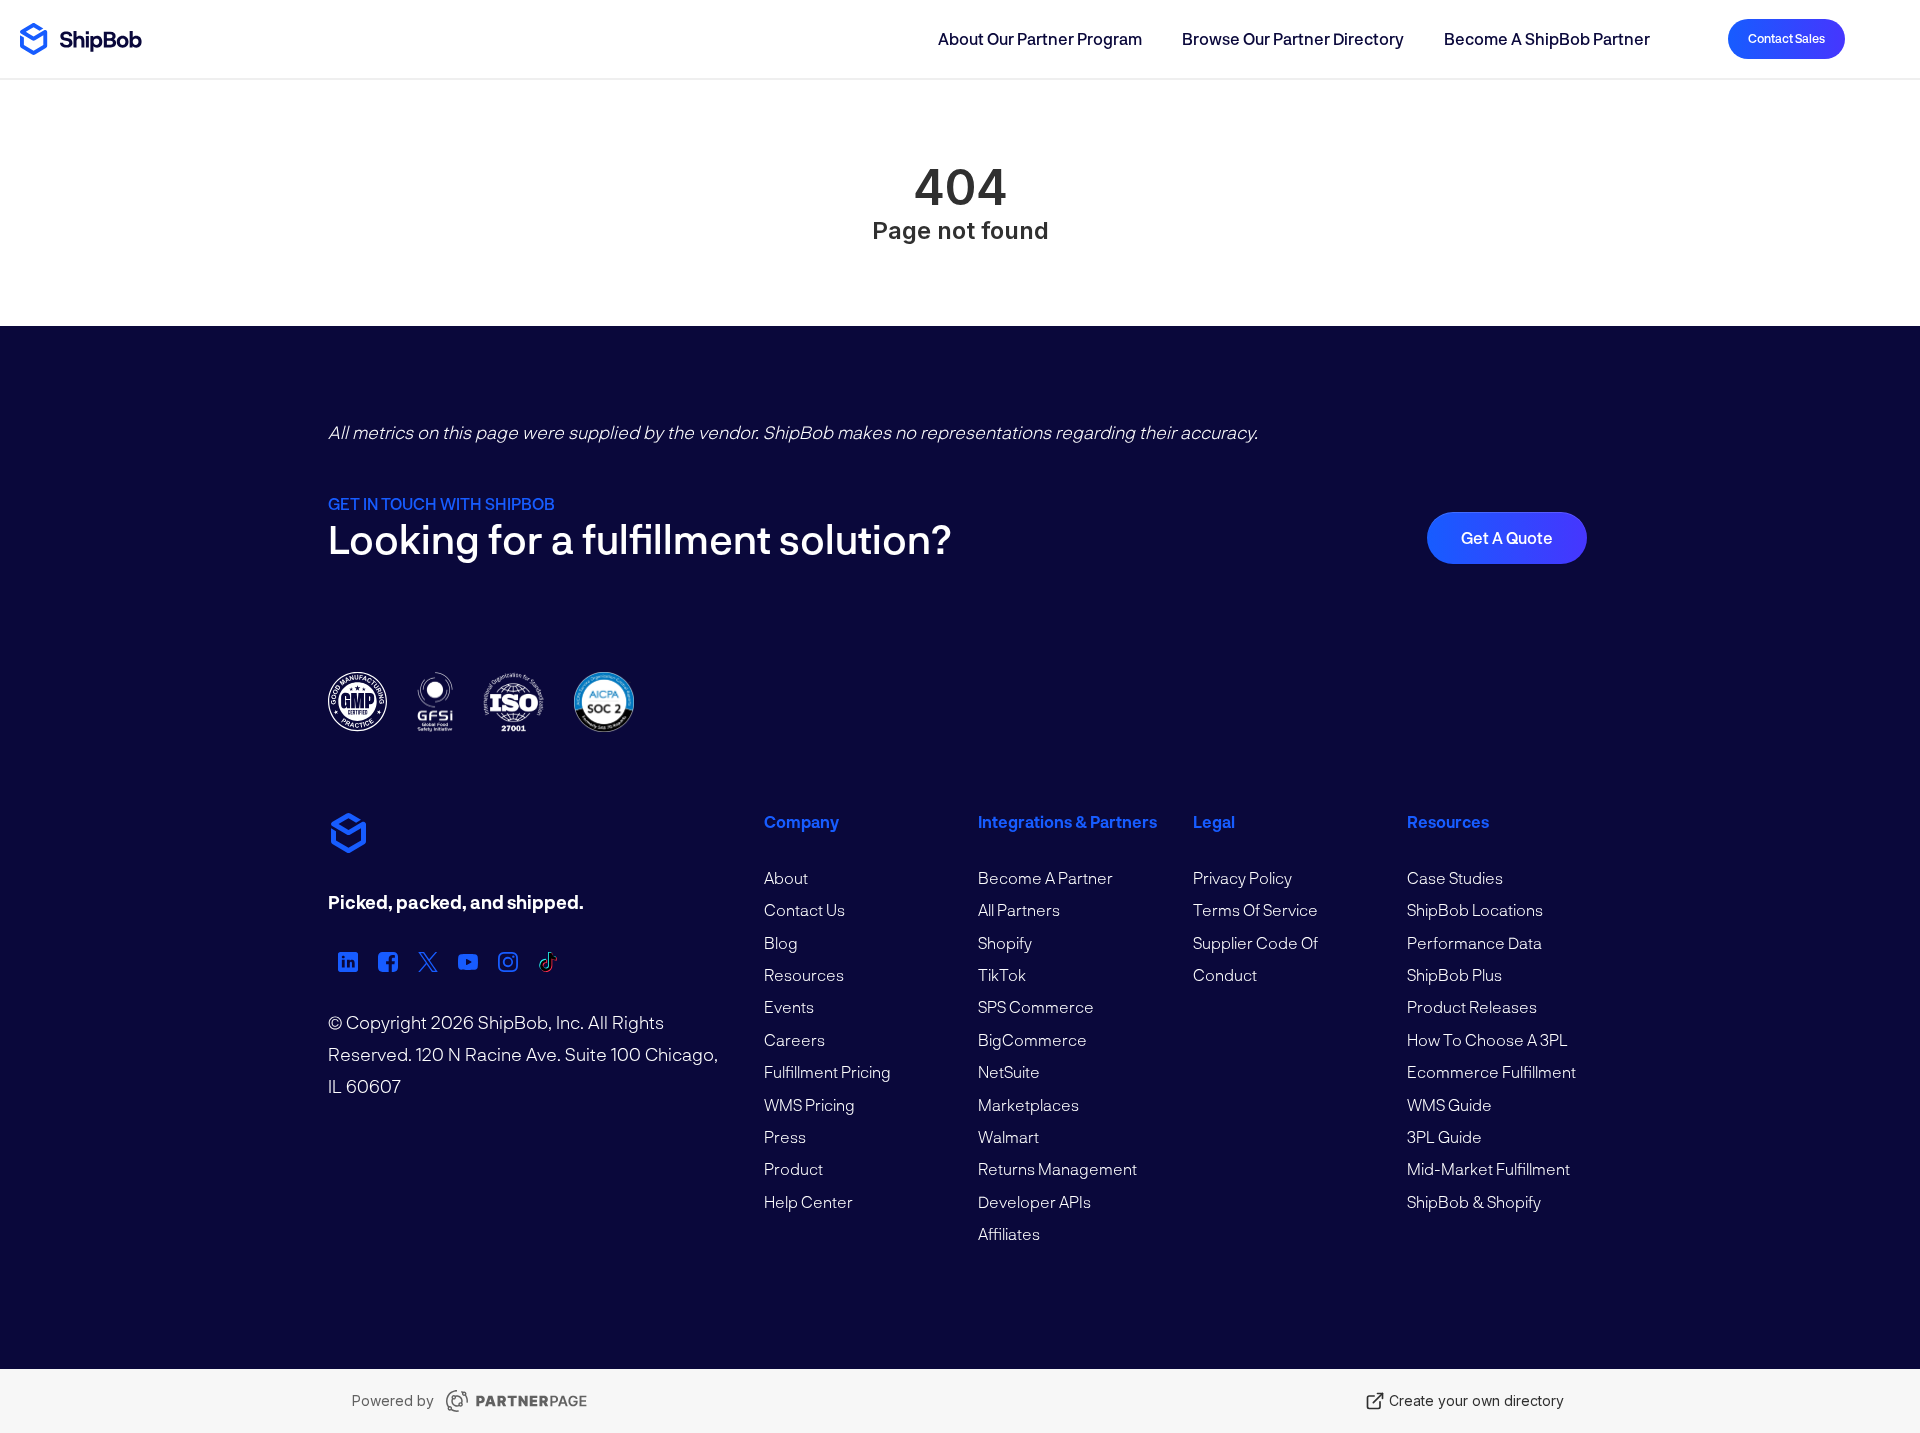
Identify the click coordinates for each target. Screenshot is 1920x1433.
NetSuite (1009, 1071)
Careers (794, 1039)
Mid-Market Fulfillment (1488, 1168)
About (786, 877)
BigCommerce (1032, 1039)
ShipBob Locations (1475, 909)
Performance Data (1474, 942)
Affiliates (1009, 1233)
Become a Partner (1045, 877)
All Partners (1019, 909)
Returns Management (1057, 1168)
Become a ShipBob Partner (1547, 38)
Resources (804, 974)
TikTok (1002, 974)
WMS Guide (1449, 1104)
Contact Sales (1786, 38)
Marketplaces (1028, 1104)
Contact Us (804, 909)
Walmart (1008, 1136)
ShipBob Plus (1454, 974)
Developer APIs (1034, 1201)
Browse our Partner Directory (1293, 38)
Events (789, 1006)
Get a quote (1507, 537)
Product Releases (1472, 1006)
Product (793, 1168)
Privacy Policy (1242, 877)
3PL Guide (1444, 1136)
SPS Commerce (1036, 1006)
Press (785, 1136)
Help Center (808, 1201)
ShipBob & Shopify (1474, 1201)
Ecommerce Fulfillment (1491, 1071)
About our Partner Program (1040, 38)
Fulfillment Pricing (827, 1071)
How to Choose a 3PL (1487, 1039)
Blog (781, 942)
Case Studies (1455, 877)
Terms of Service (1255, 909)
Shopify (1005, 942)
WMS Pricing (809, 1104)
